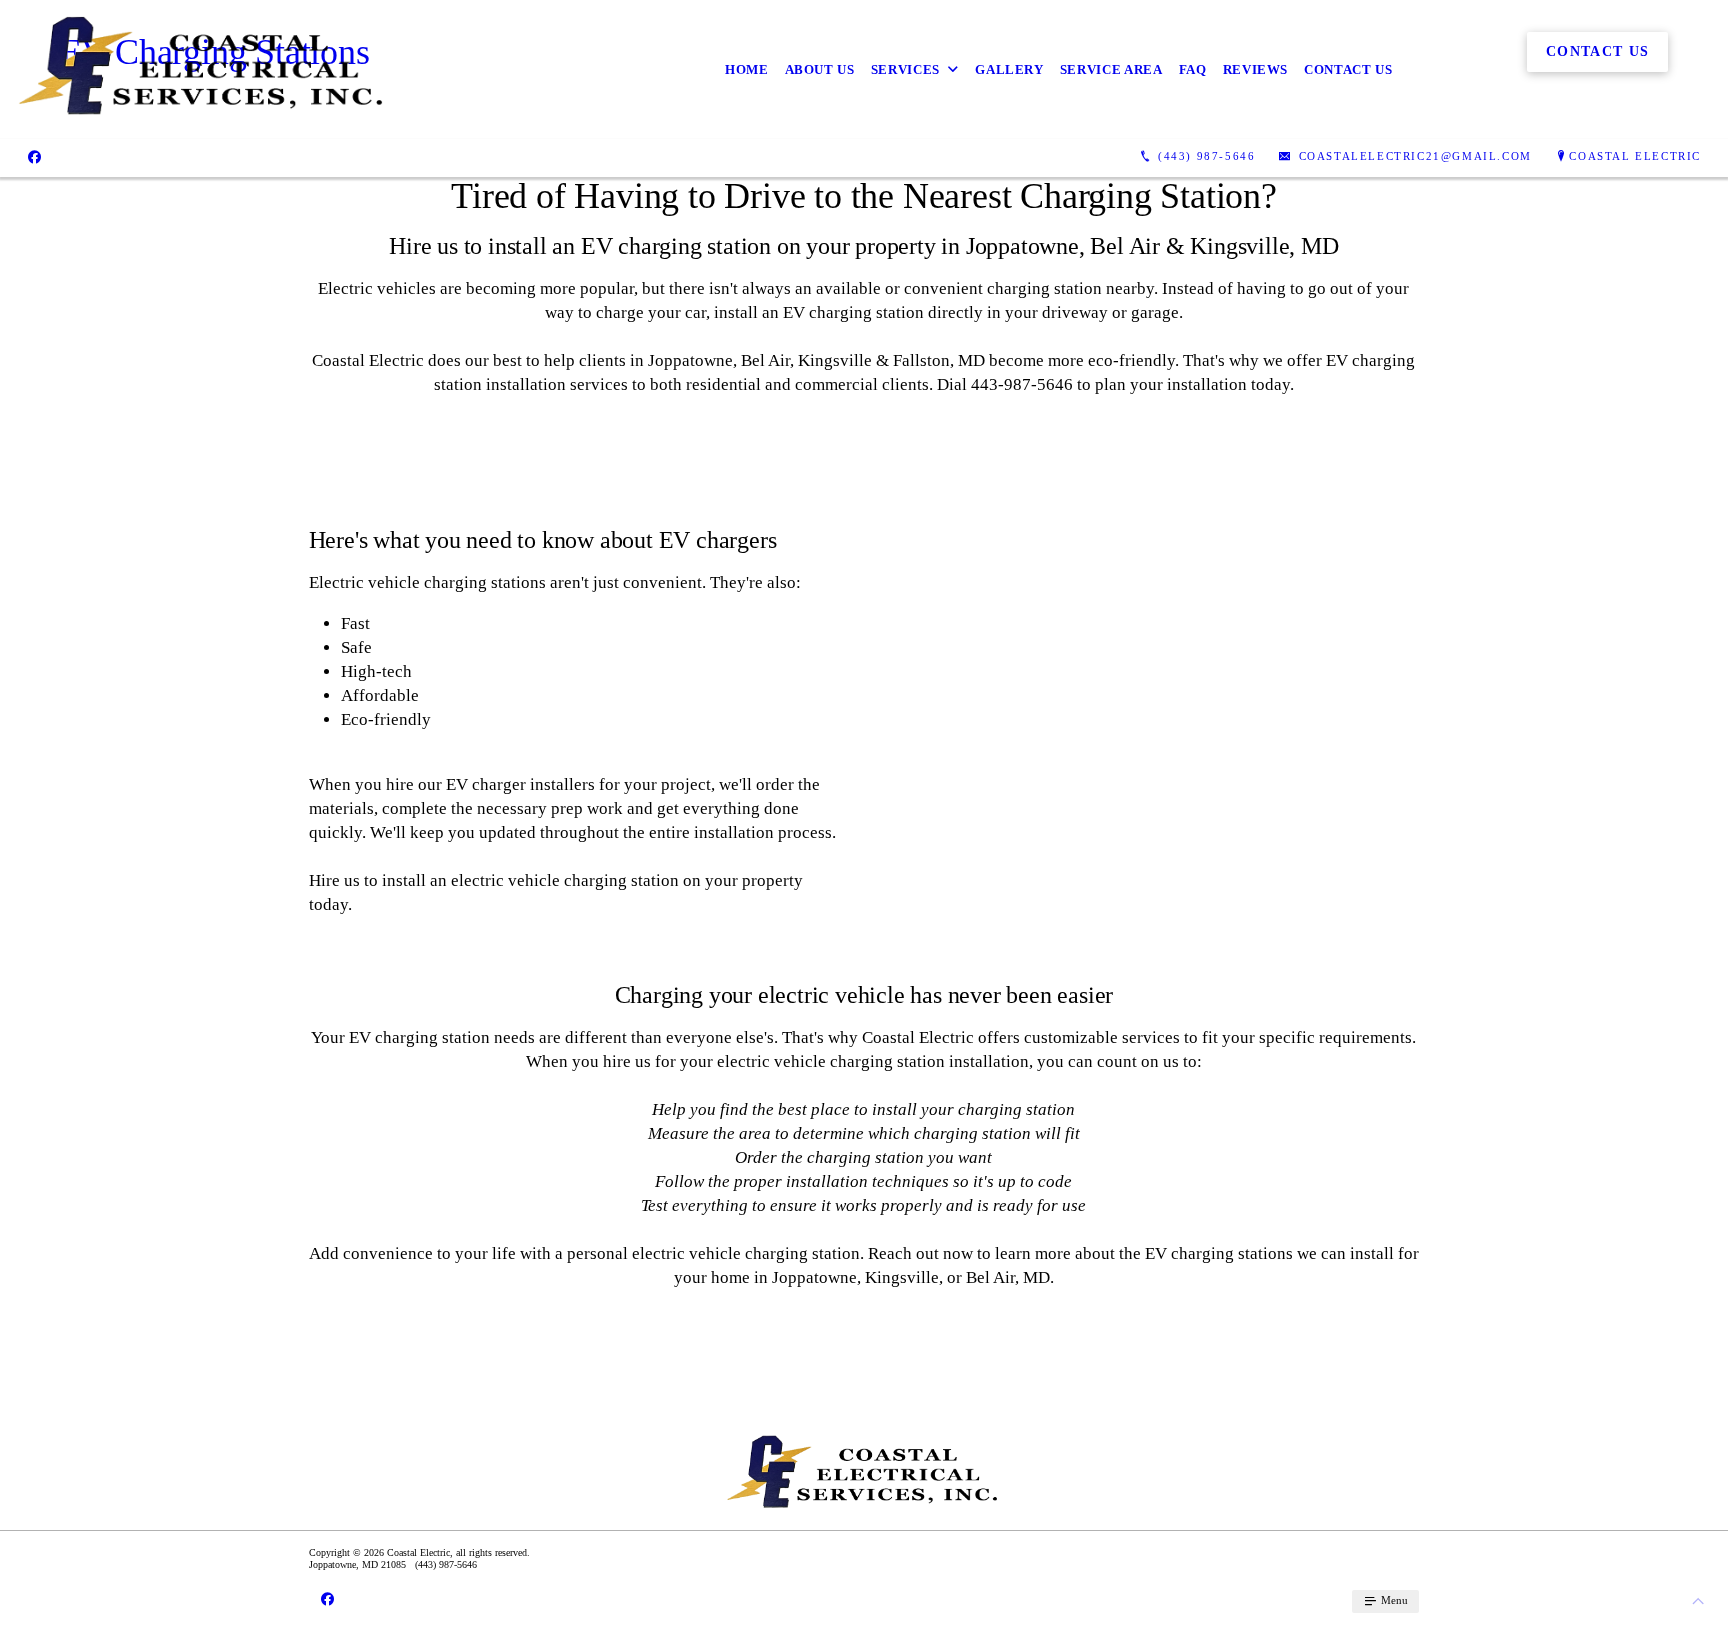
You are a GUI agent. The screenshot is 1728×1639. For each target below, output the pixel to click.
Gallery (1009, 69)
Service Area (1111, 69)
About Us (820, 69)
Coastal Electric (1635, 156)
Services (905, 69)
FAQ (1193, 69)
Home (747, 69)
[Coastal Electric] (203, 69)
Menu (1393, 1600)
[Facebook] (34, 157)
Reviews (1256, 69)
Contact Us (1348, 69)
